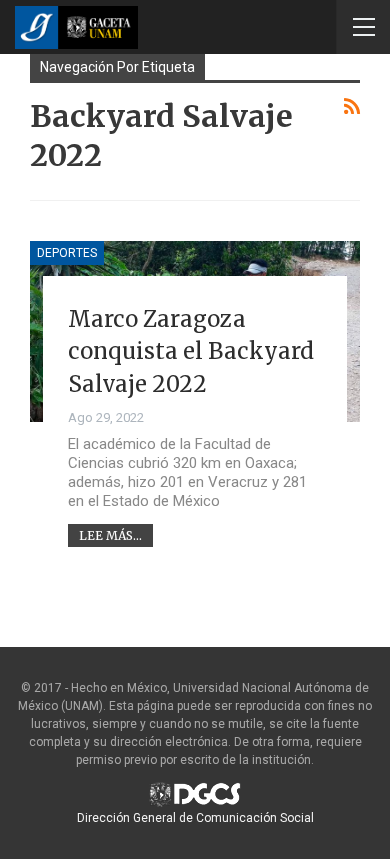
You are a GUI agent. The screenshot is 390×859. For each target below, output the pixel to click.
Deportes (67, 253)
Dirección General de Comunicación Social (195, 818)
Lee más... (110, 535)
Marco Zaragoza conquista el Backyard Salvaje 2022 (191, 351)
